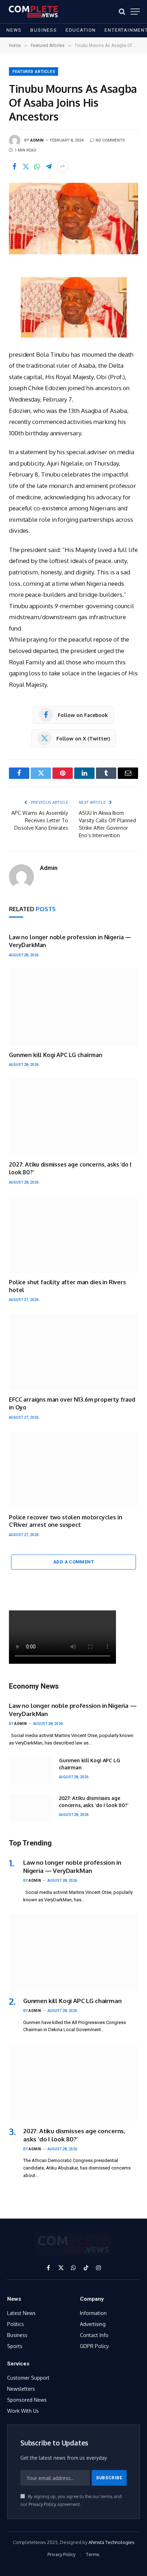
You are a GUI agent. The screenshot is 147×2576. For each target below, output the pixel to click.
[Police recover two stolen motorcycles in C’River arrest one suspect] (73, 1469)
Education (81, 30)
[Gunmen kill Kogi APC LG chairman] (73, 1007)
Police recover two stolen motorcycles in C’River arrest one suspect (66, 1521)
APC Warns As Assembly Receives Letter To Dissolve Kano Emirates (40, 820)
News (14, 30)
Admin (37, 140)
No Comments (110, 140)
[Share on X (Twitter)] (26, 166)
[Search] (122, 12)
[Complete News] (33, 12)
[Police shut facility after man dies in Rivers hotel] (73, 1234)
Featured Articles (34, 72)
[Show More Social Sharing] (62, 166)
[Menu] (135, 12)
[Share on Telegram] (49, 166)
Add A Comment (73, 1562)
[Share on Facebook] (14, 166)
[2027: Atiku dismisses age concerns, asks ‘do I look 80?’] (73, 1117)
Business (44, 30)
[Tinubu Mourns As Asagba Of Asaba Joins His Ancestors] (73, 219)
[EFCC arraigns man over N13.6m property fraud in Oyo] (73, 1352)
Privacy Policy (42, 2504)
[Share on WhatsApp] (37, 166)
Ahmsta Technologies (111, 2542)
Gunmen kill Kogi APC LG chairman (56, 1055)
